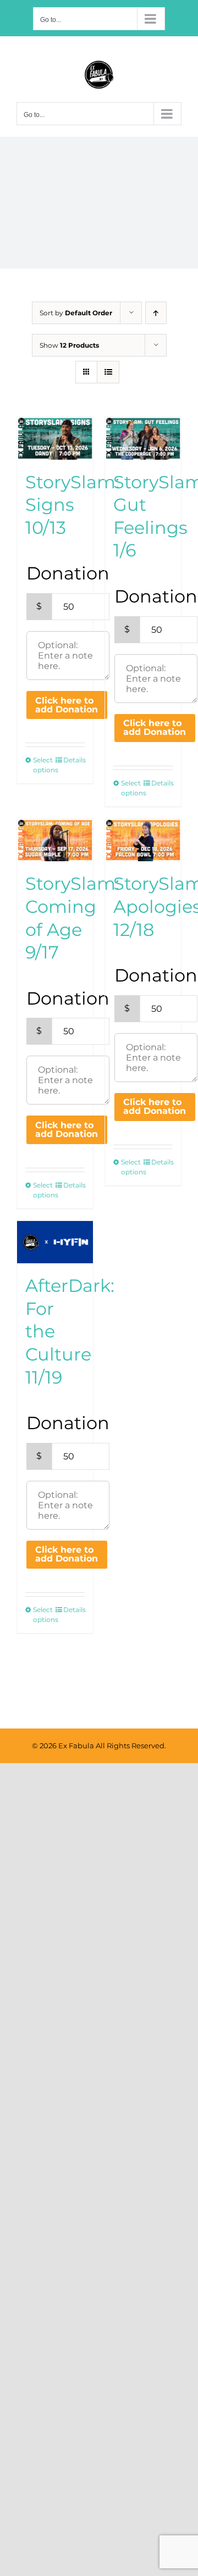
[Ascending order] (156, 313)
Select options (44, 765)
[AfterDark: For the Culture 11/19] (55, 1242)
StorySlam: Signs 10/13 (72, 505)
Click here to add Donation (67, 705)
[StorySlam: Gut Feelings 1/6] (143, 438)
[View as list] (108, 372)
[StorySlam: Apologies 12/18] (143, 840)
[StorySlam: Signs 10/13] (55, 438)
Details (74, 760)
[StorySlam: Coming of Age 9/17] (55, 840)
